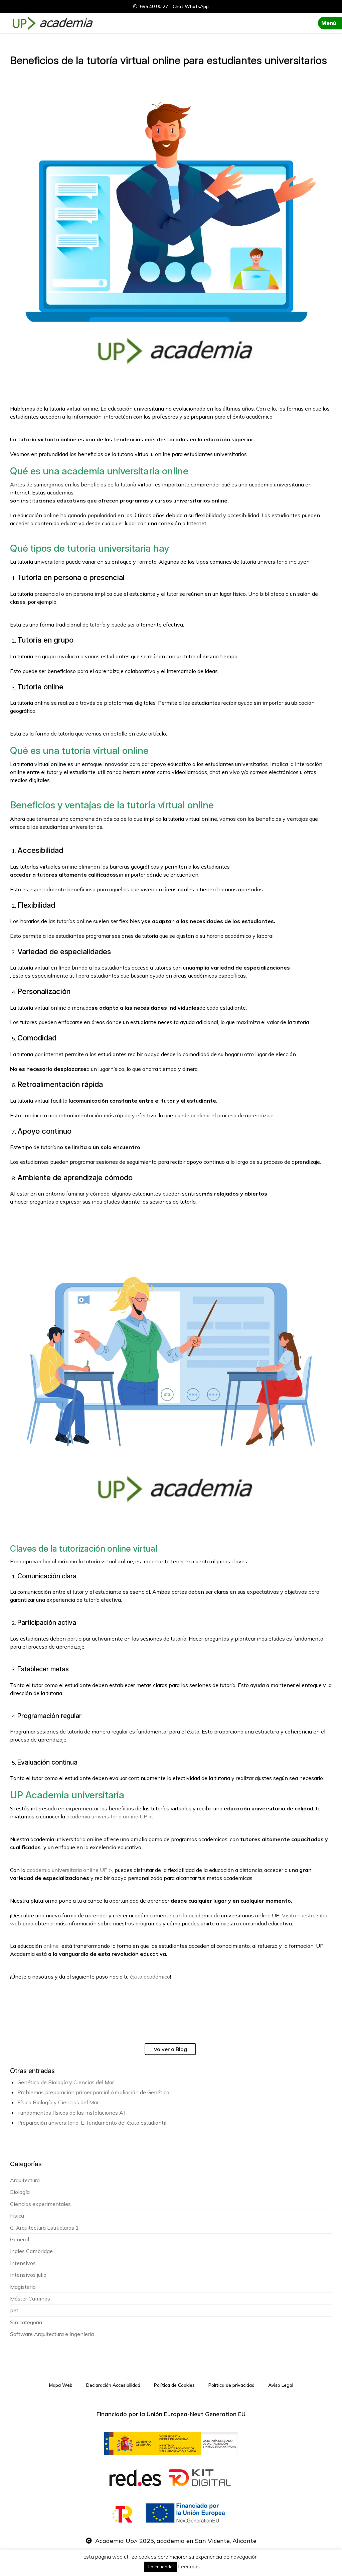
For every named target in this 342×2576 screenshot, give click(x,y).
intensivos (23, 2263)
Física (17, 2216)
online (51, 1946)
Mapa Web (61, 2385)
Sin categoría (26, 2322)
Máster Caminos (30, 2299)
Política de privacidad (231, 2385)
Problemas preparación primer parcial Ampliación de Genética (93, 2092)
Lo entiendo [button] (160, 2567)
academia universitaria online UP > (69, 1870)
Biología (20, 2192)
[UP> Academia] (52, 23)
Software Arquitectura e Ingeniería (52, 2334)
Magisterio (23, 2287)
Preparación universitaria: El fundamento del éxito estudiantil (92, 2123)
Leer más (189, 2566)
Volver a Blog (170, 2049)
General (20, 2239)
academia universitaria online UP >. (110, 1816)
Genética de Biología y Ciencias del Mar (66, 2082)
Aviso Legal (281, 2385)
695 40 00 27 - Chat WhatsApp (173, 6)
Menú (329, 23)
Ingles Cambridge (31, 2251)
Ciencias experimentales (40, 2204)
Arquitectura (25, 2180)
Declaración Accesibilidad (113, 2385)
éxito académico (150, 1977)
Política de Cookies (174, 2385)
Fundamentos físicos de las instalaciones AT (72, 2113)
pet (14, 2310)
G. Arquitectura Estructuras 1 (44, 2228)
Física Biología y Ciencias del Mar (58, 2102)
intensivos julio (28, 2275)
